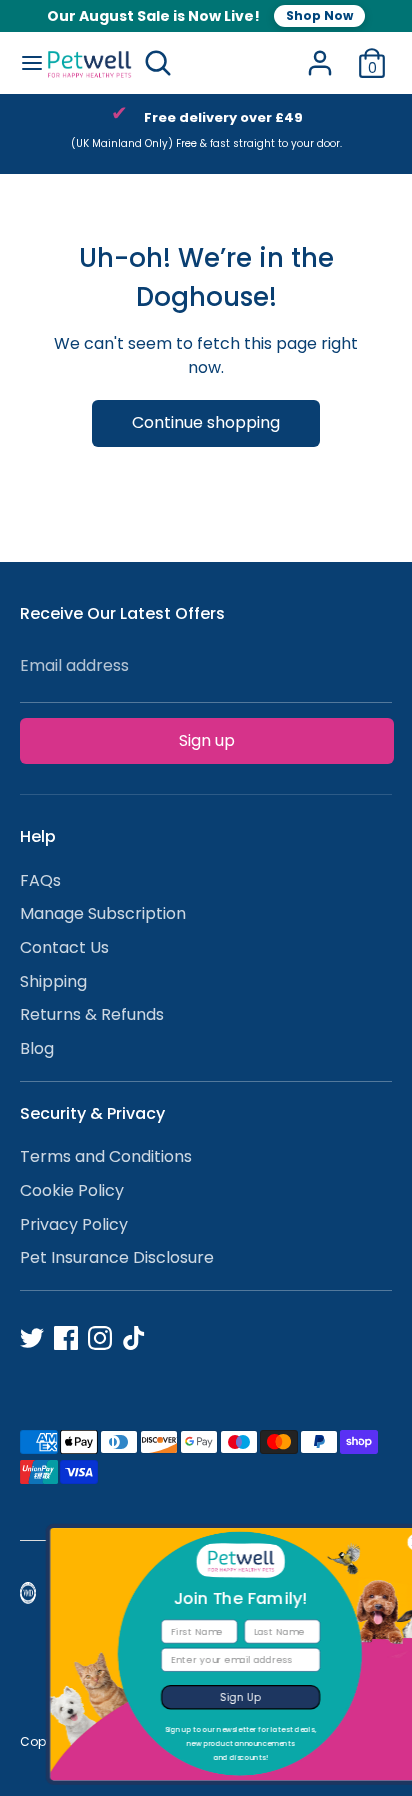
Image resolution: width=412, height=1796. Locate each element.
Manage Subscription (103, 913)
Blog (37, 1048)
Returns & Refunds (92, 1014)
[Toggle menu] (24, 63)
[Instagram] (100, 1338)
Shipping (53, 981)
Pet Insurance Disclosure (117, 1257)
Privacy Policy (74, 1224)
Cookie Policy (72, 1190)
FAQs (40, 880)
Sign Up (214, 1697)
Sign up (207, 740)
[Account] (320, 54)
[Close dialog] (389, 1542)
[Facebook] (66, 1338)
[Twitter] (32, 1338)
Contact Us (64, 947)
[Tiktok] (134, 1338)
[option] (206, 134)
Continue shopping (206, 422)
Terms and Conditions (106, 1156)
